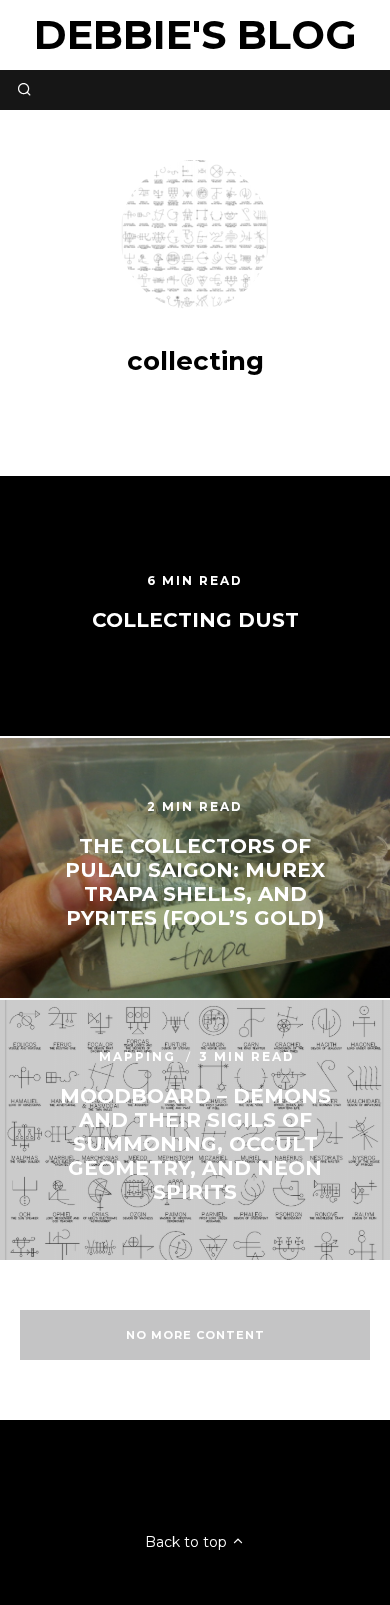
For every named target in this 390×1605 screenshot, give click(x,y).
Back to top (188, 1542)
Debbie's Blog (195, 34)
